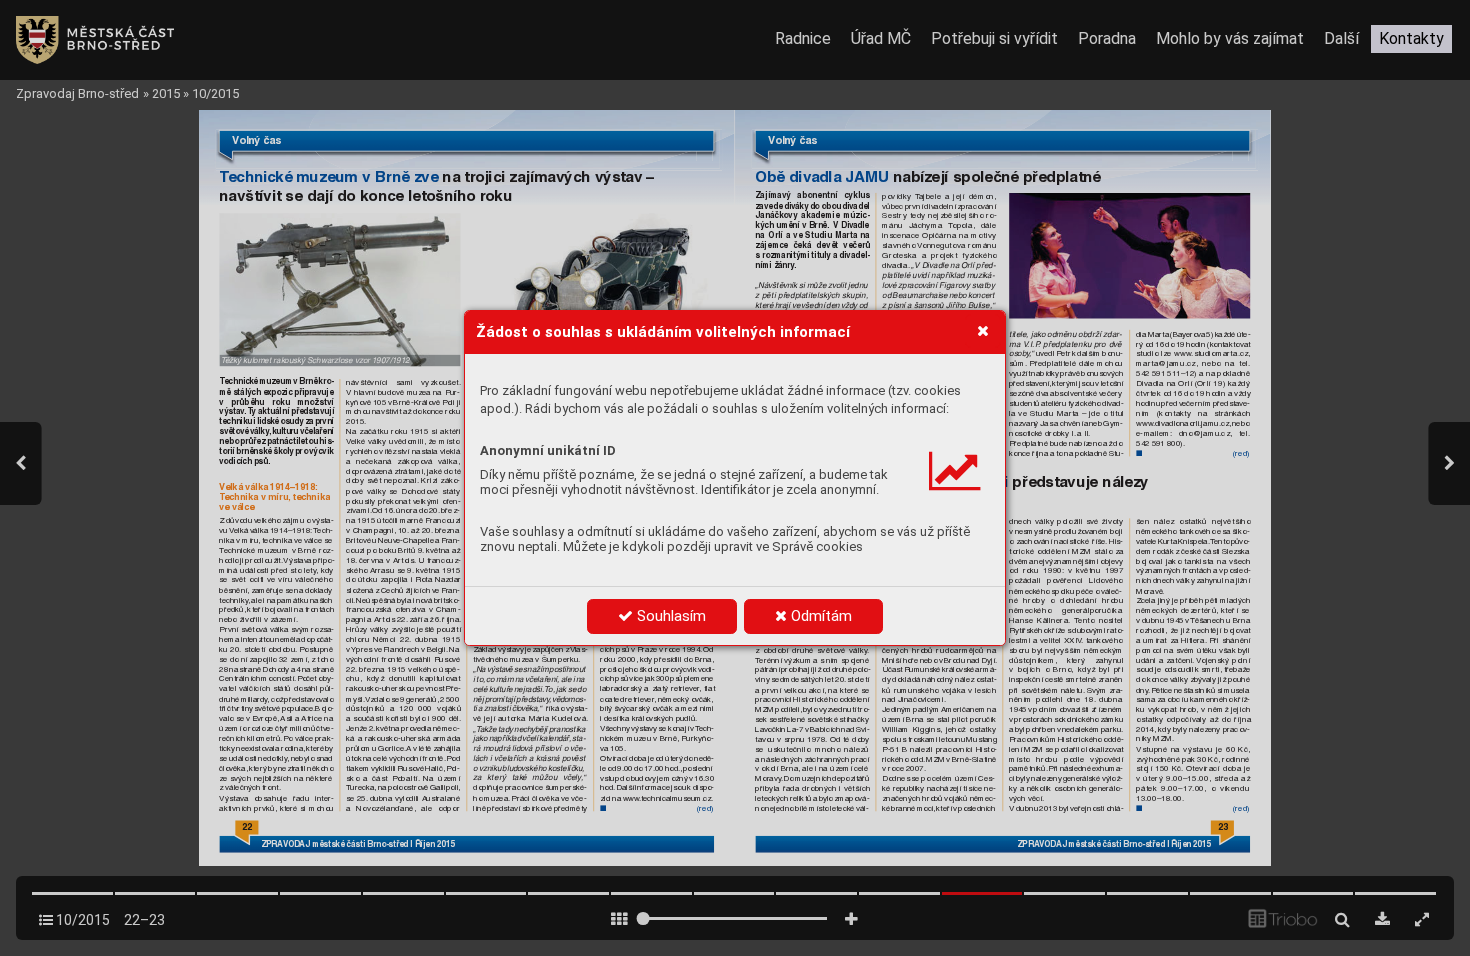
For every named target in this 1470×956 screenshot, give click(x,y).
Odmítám (819, 616)
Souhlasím (669, 616)
